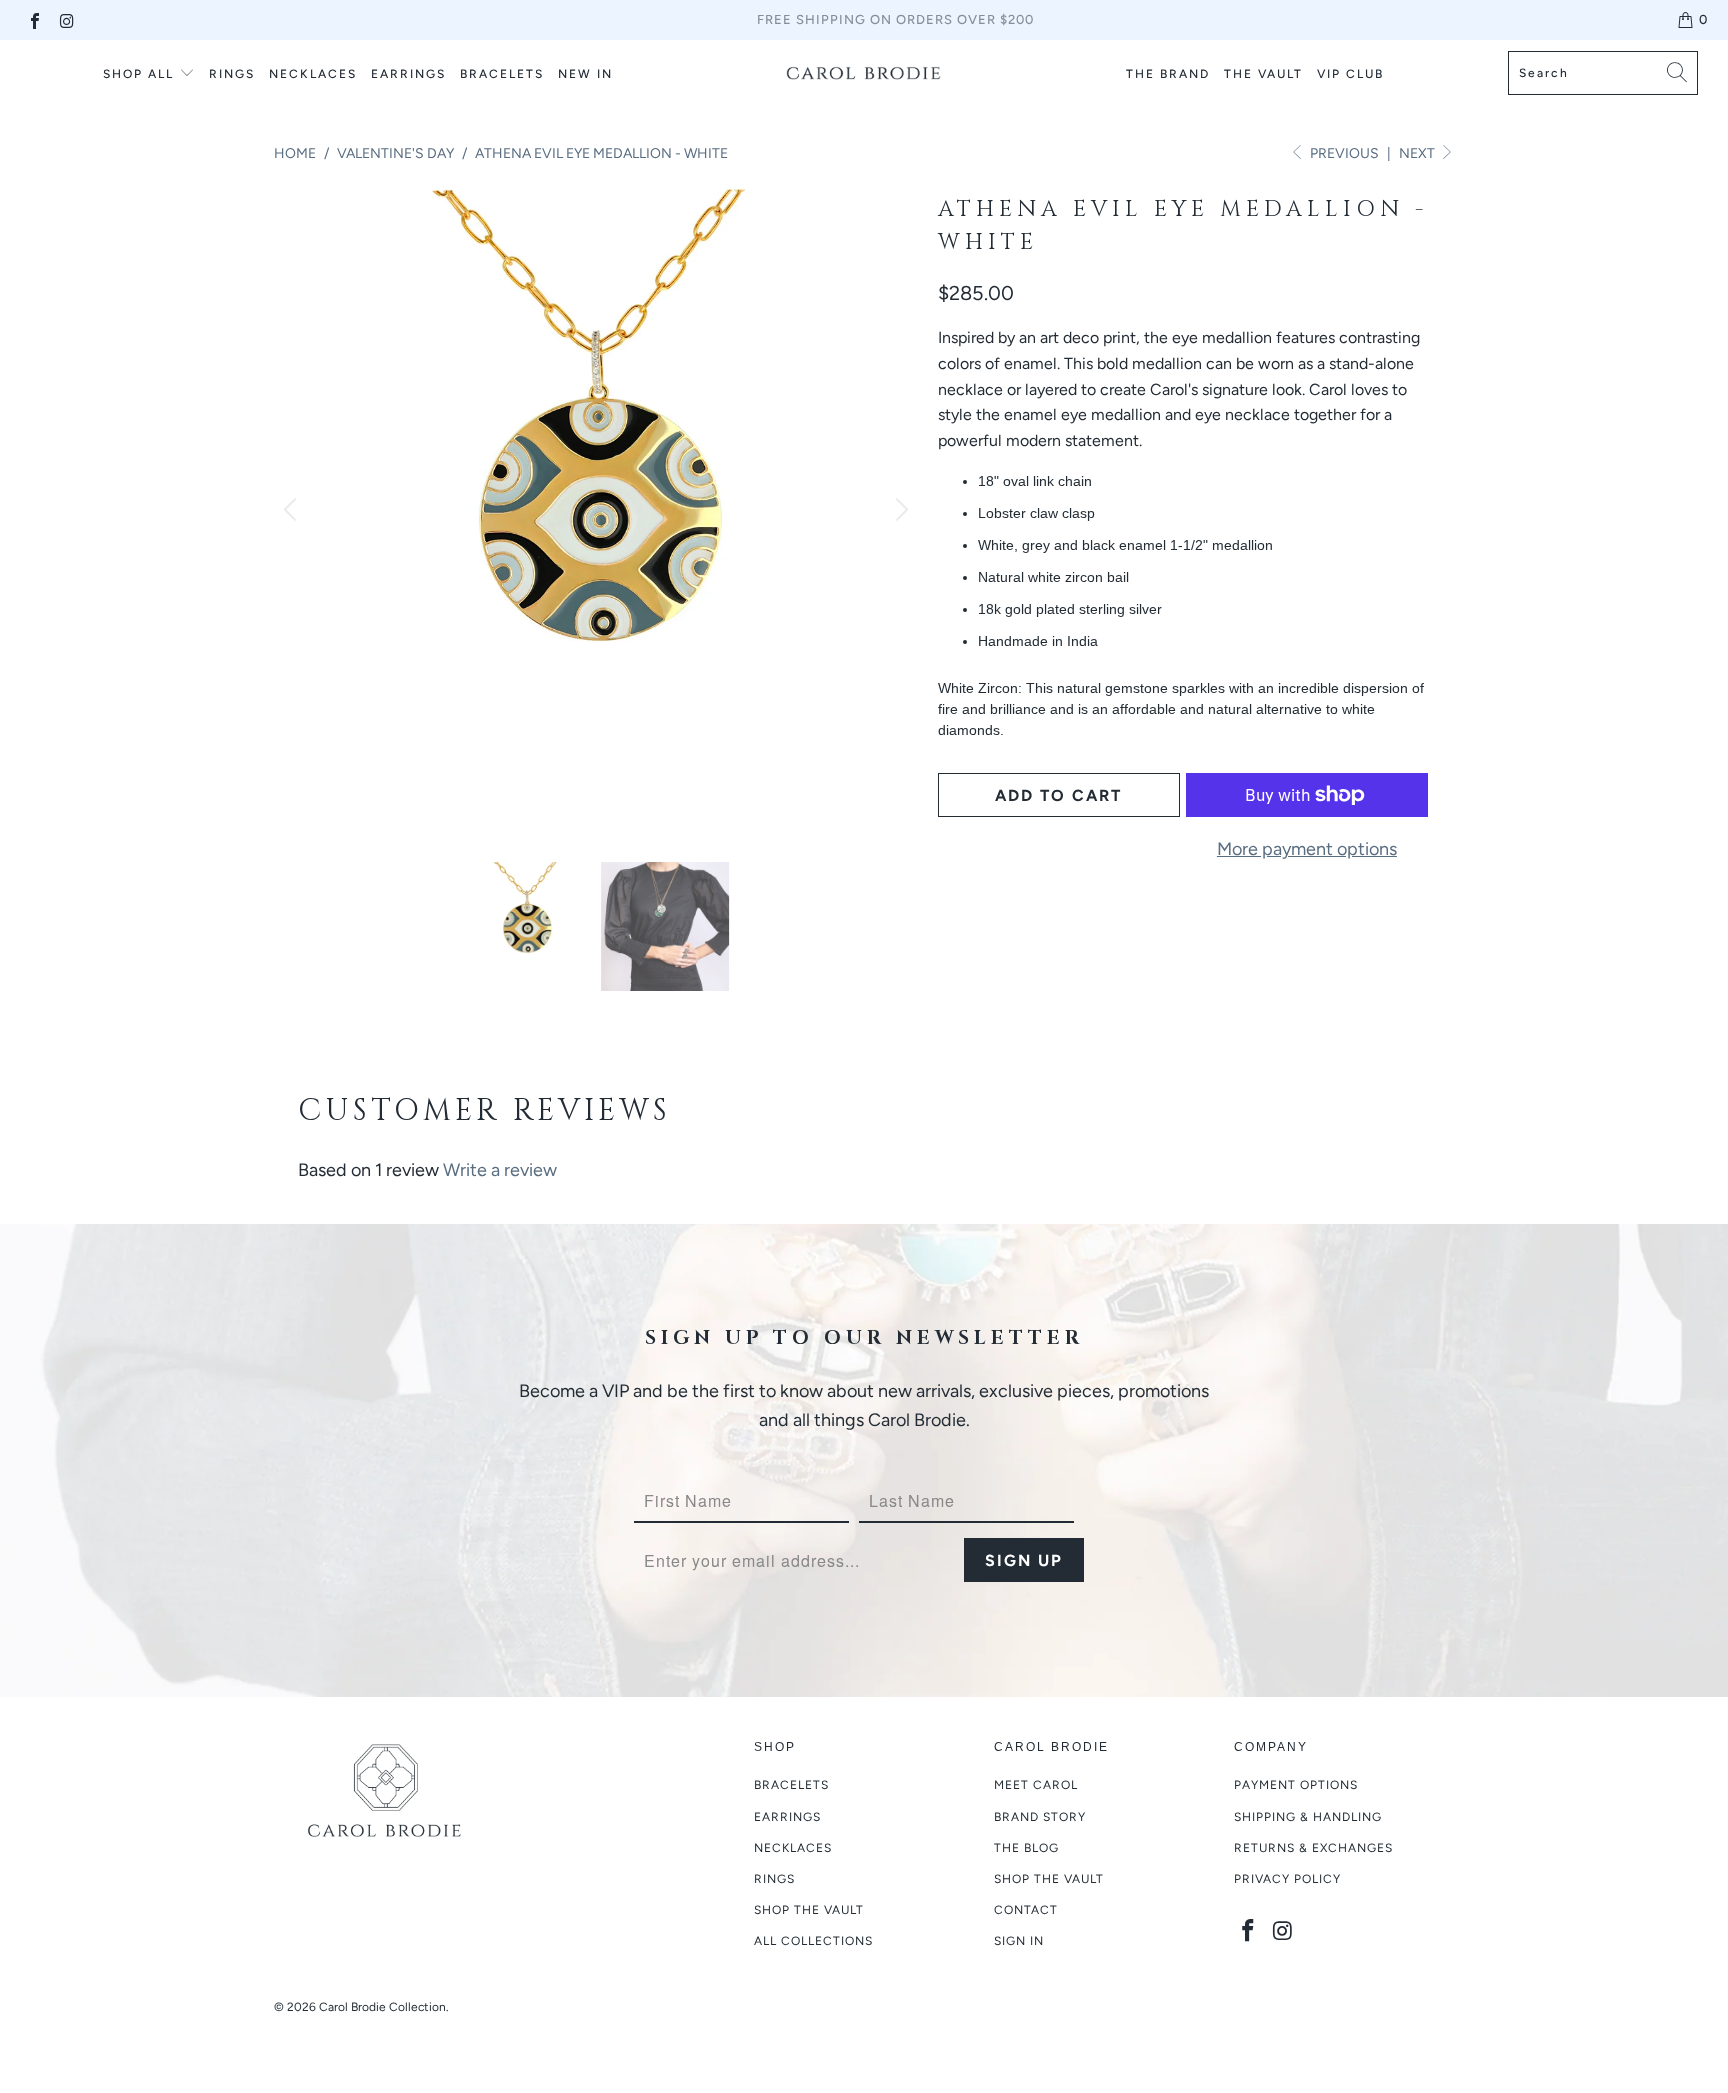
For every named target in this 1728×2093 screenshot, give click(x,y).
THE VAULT (1263, 74)
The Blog (1026, 1848)
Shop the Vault (809, 1910)
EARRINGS (408, 74)
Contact (1026, 1910)
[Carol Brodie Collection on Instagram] (66, 19)
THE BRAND (1168, 74)
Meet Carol (1036, 1785)
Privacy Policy (1287, 1879)
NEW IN (585, 74)
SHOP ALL (138, 74)
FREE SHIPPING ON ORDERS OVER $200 (895, 19)
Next (1418, 153)
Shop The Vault (1049, 1879)
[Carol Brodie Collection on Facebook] (34, 19)
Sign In (1019, 1941)
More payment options (1307, 849)
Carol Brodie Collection (382, 2007)
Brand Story (1040, 1817)
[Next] (899, 511)
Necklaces (793, 1848)
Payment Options (1296, 1785)
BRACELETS (502, 74)
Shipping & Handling (1308, 1817)
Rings (232, 74)
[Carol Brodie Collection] (864, 73)
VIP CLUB (1350, 74)
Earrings (787, 1817)
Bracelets (791, 1785)
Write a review (500, 1170)
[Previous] (293, 511)
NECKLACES (313, 74)
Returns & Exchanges (1313, 1848)
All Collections (813, 1941)
